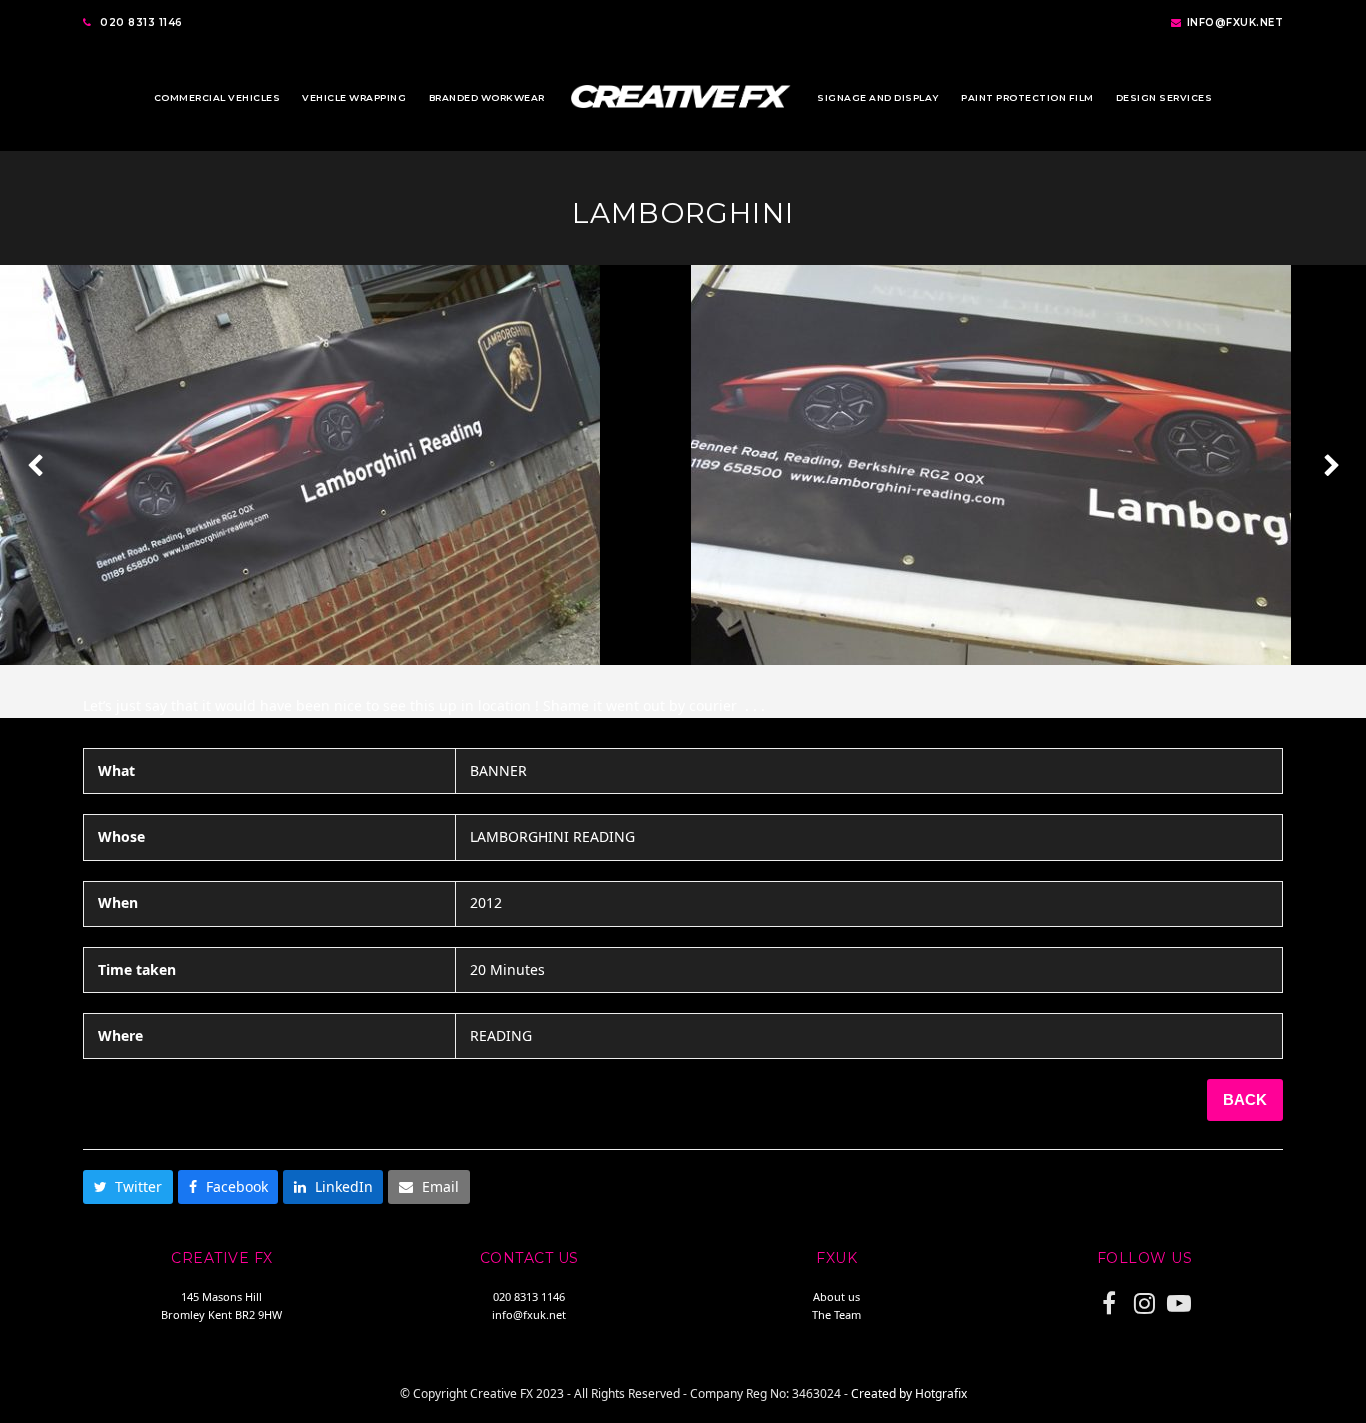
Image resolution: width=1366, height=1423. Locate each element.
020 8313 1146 (141, 22)
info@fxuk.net (1235, 22)
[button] (128, 1187)
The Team (836, 1314)
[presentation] (35, 465)
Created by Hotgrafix (909, 1393)
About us (836, 1296)
